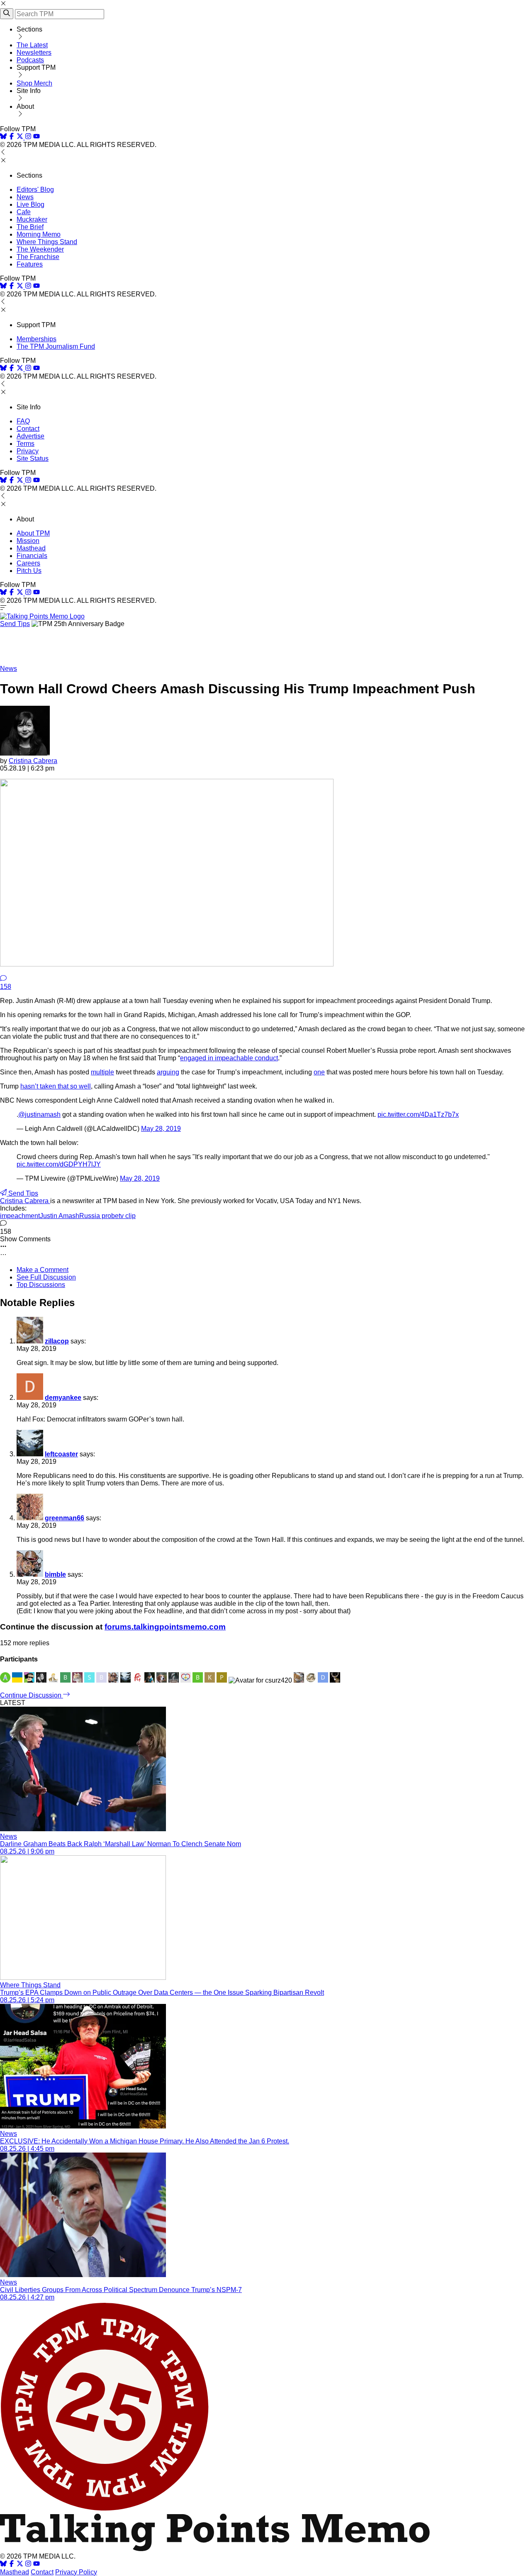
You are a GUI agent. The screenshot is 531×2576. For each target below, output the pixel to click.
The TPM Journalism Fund (56, 346)
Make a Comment (43, 1270)
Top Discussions (41, 1285)
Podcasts (30, 60)
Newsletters (34, 53)
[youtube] (37, 137)
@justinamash (39, 1114)
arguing (168, 1072)
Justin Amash (60, 1216)
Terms (26, 444)
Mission (28, 541)
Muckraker (32, 219)
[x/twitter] (21, 137)
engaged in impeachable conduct (229, 1058)
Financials (32, 556)
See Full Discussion (46, 1277)
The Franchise (38, 257)
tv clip (127, 1216)
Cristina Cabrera (33, 761)
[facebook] (12, 137)
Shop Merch (34, 83)
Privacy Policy (76, 2572)
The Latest (32, 45)
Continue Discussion (32, 1695)
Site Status (33, 459)
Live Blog (30, 204)
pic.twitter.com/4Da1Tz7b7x (418, 1114)
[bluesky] (3, 137)
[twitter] (20, 2565)
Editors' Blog (35, 190)
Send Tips (15, 624)
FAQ (23, 421)
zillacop (57, 1341)
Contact (28, 429)
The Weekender (40, 249)
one (319, 1072)
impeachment (20, 1216)
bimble (55, 1574)
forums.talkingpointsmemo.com (165, 1627)
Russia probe (99, 1216)
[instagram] (28, 137)
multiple (102, 1072)
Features (30, 264)
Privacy (28, 451)
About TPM (33, 533)
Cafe (24, 212)
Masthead (31, 548)
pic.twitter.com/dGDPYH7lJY (59, 1164)
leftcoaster (61, 1454)
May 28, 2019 (161, 1129)
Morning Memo (39, 234)
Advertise (30, 436)
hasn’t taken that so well (56, 1086)
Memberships (37, 339)
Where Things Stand (47, 242)
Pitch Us (29, 571)
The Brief (30, 227)
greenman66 (65, 1518)
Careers (28, 563)
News (25, 197)
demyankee (63, 1398)
